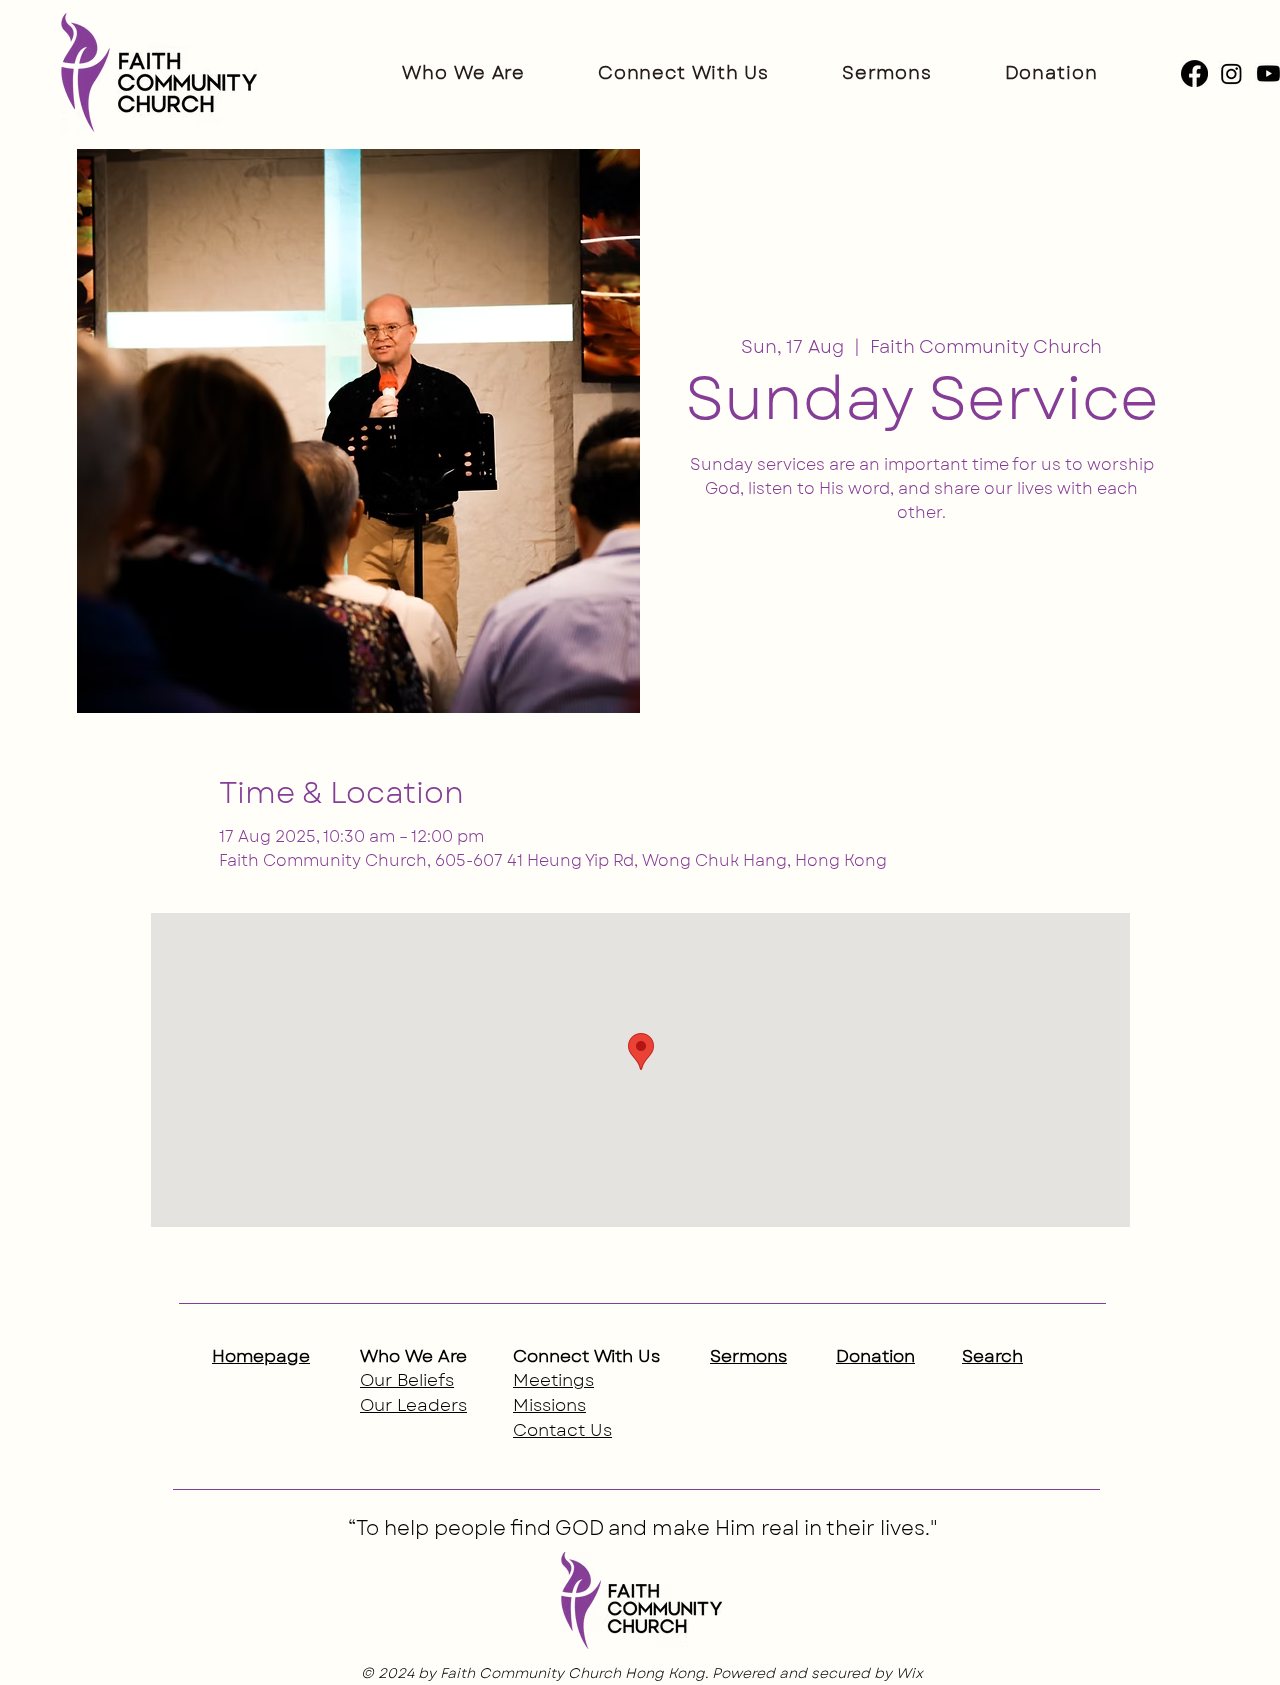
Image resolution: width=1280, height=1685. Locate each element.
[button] (463, 73)
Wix (909, 1673)
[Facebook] (1194, 73)
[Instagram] (1231, 73)
